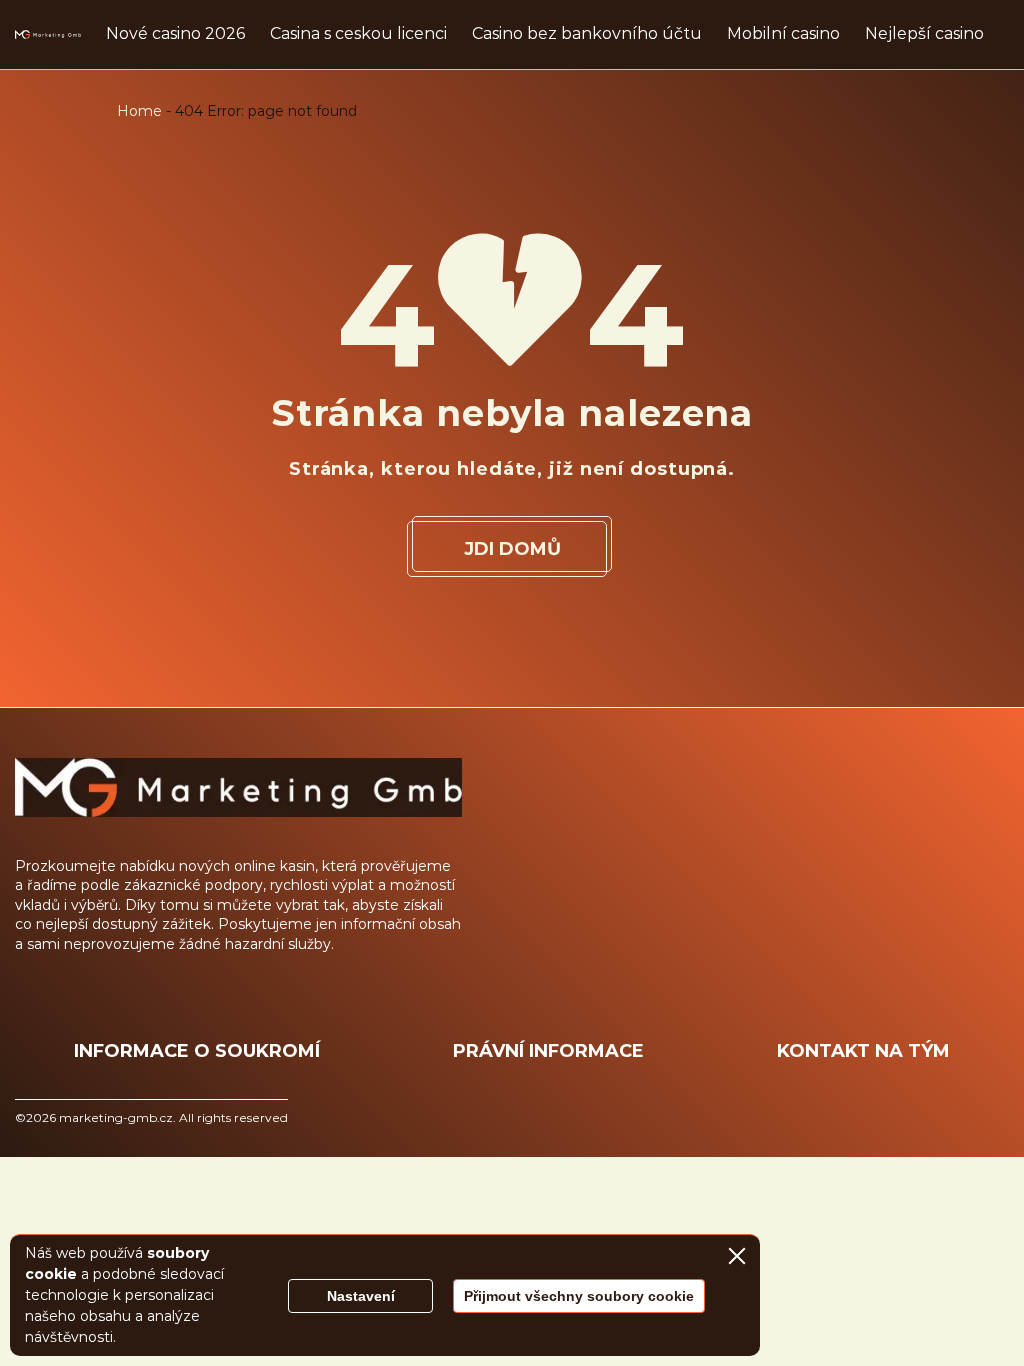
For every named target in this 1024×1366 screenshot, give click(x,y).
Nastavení (361, 1296)
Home (139, 111)
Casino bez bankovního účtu (587, 33)
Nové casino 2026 (175, 33)
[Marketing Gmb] (48, 34)
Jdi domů (512, 549)
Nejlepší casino (924, 33)
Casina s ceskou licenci (358, 33)
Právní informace (548, 1051)
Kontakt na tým (863, 1051)
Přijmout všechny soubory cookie (579, 1296)
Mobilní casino (783, 33)
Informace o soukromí (197, 1051)
